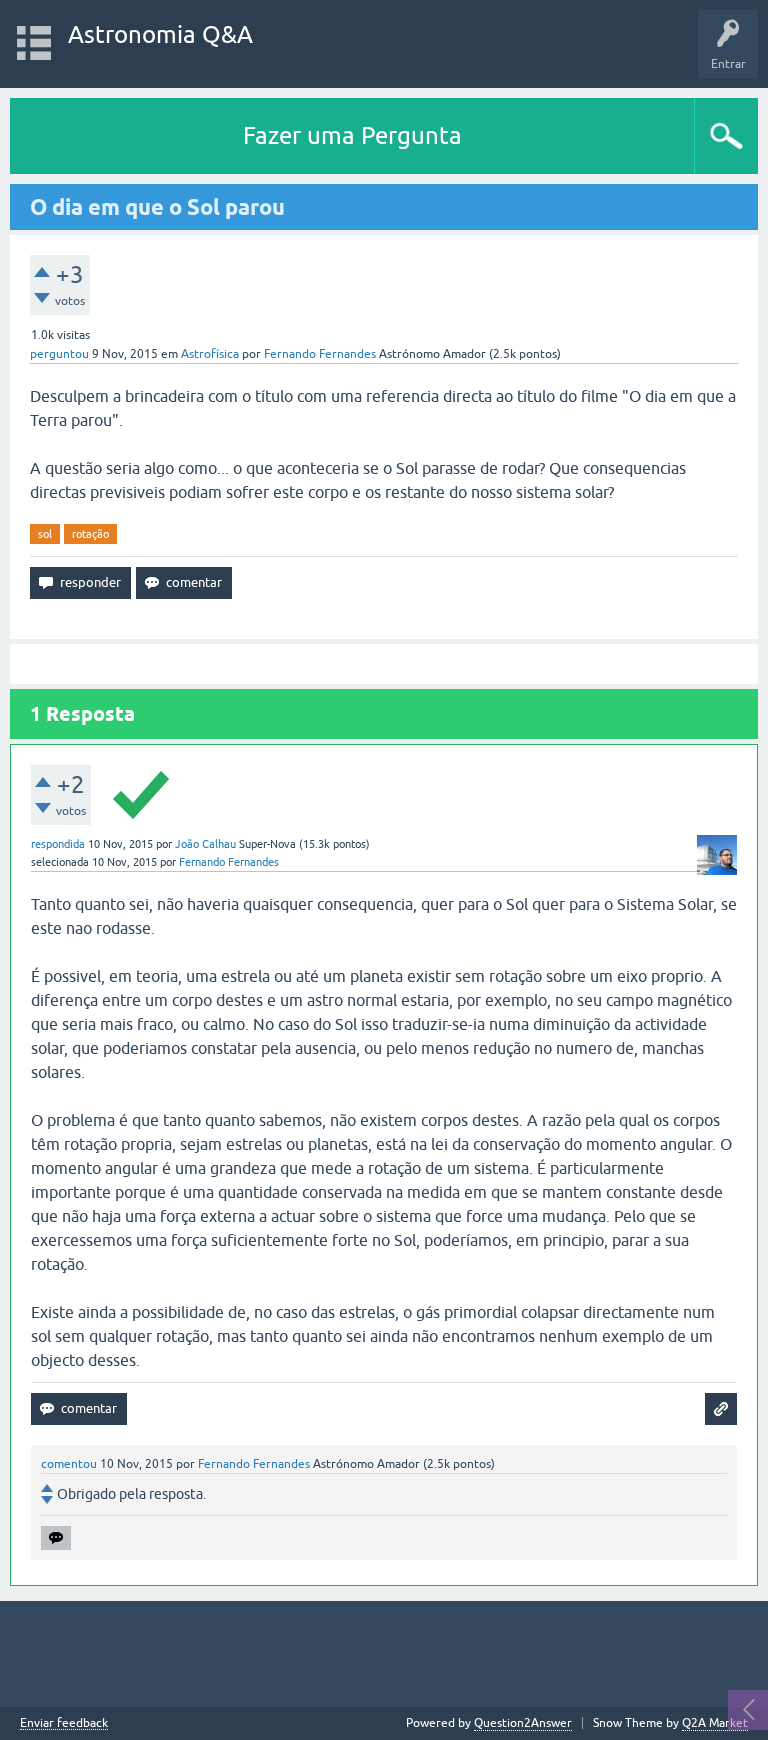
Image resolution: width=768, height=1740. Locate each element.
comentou (69, 1464)
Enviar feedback (64, 1723)
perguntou (59, 354)
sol (45, 534)
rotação (90, 534)
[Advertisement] (384, 1654)
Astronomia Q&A (160, 34)
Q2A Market (715, 1723)
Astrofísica (210, 354)
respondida (58, 844)
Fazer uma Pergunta (352, 135)
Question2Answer (523, 1723)
